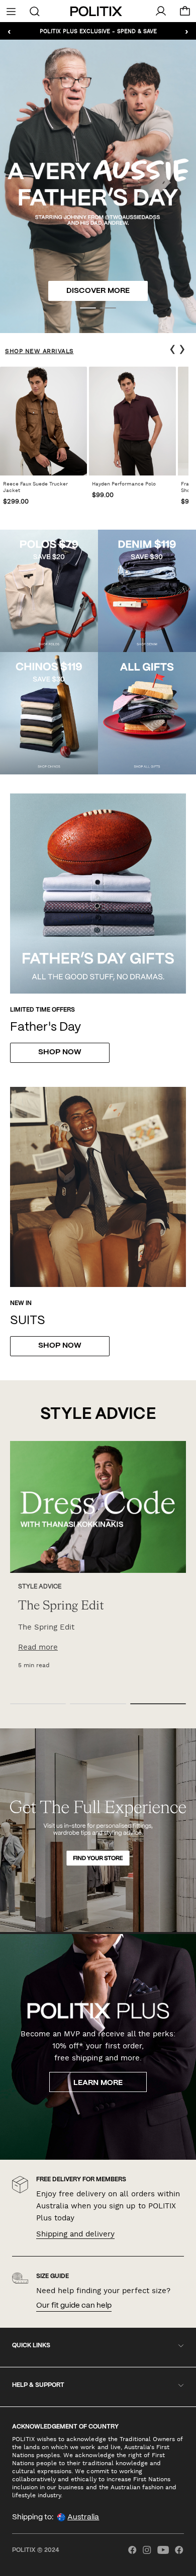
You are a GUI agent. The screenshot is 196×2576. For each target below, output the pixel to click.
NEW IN (21, 1303)
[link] (43, 439)
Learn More (98, 2083)
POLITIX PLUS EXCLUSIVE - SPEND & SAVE (98, 31)
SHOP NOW (60, 1346)
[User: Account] (161, 11)
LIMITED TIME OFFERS (42, 1010)
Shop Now (60, 1052)
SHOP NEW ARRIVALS (39, 351)
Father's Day (45, 1027)
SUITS (28, 1321)
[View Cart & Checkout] (185, 14)
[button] (88, 308)
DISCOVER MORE (98, 291)
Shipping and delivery (75, 2234)
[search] (35, 11)
